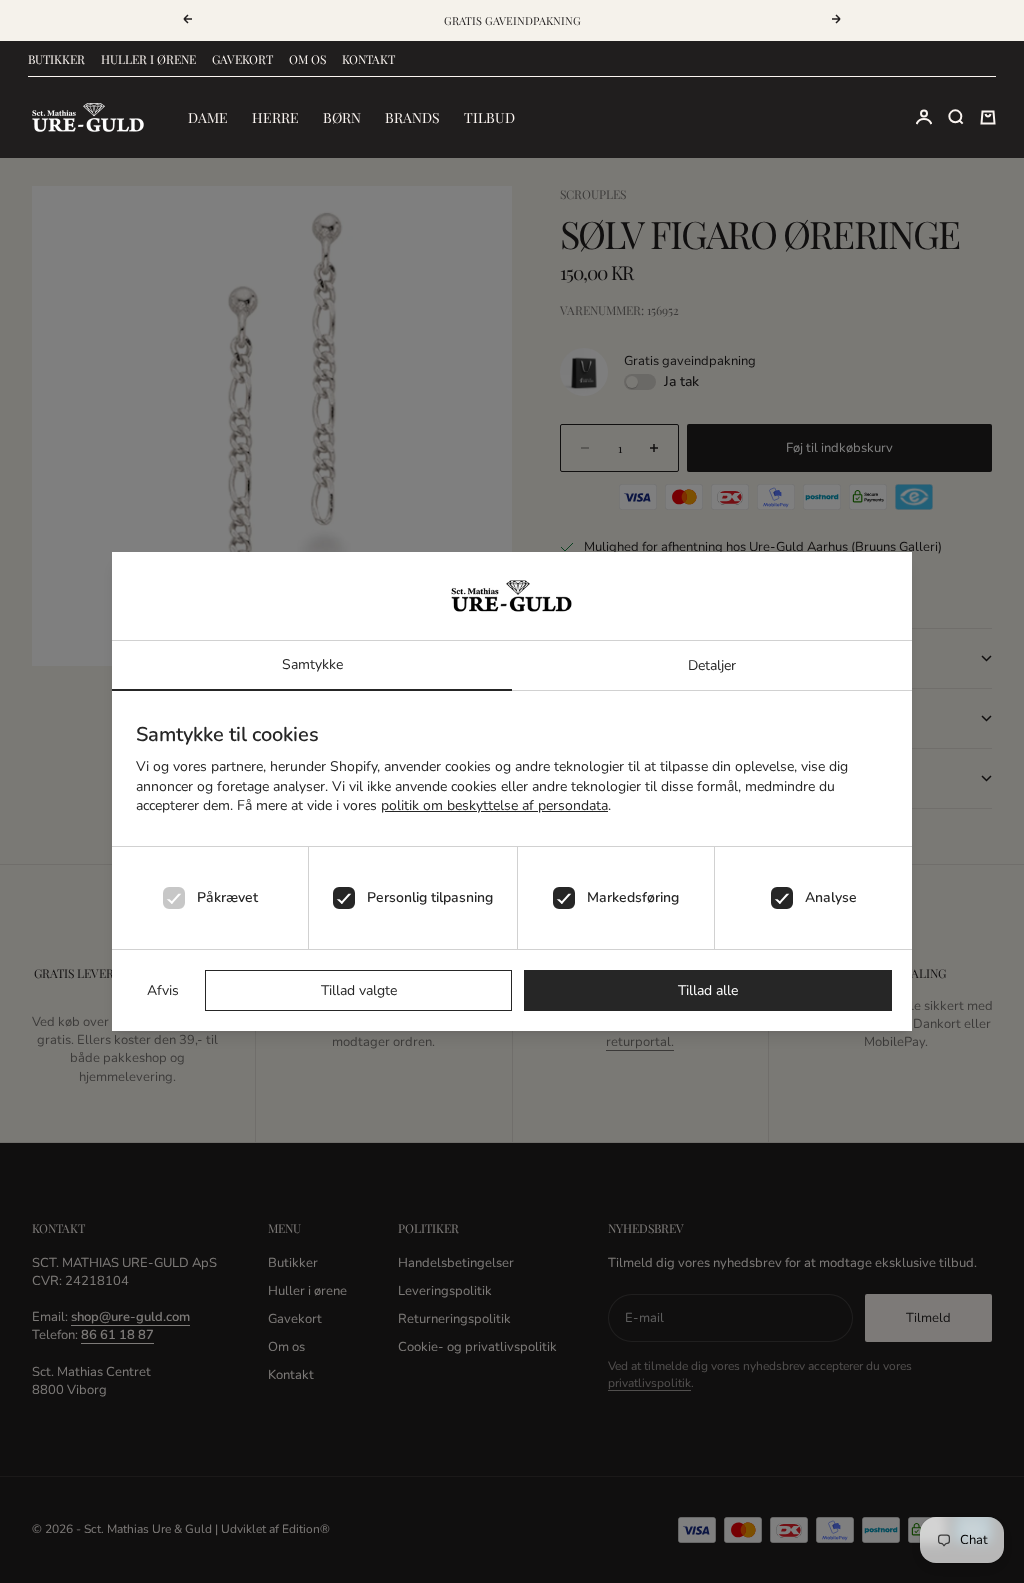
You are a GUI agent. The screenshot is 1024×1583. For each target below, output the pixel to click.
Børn (342, 117)
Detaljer (712, 665)
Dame (208, 117)
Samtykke (312, 664)
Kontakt (368, 59)
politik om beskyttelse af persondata (494, 805)
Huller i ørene (148, 59)
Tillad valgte (359, 990)
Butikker (56, 59)
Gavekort (242, 59)
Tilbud (489, 117)
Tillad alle (708, 990)
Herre (275, 117)
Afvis (163, 990)
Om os (307, 59)
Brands (412, 117)
